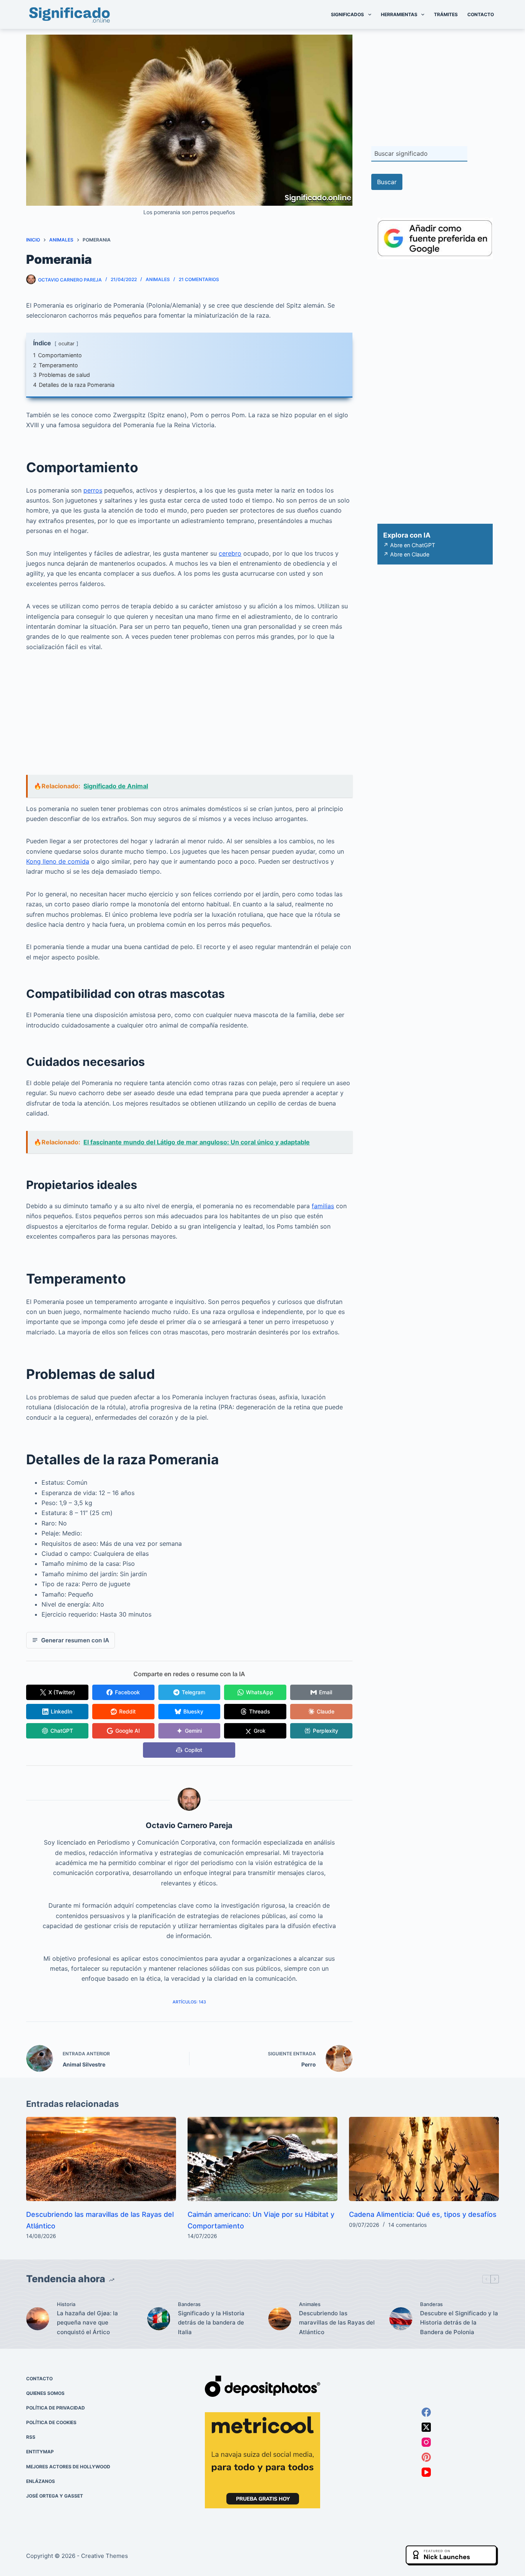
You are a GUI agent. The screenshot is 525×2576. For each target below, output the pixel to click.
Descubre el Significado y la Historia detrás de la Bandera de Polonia (459, 2323)
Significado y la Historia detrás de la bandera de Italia (211, 2323)
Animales (158, 279)
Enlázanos (41, 2481)
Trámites (446, 14)
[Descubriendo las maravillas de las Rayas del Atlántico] (101, 2159)
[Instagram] (426, 2442)
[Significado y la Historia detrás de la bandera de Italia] (159, 2319)
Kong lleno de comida (58, 861)
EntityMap (40, 2452)
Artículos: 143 (189, 2002)
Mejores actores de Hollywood (68, 2467)
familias (323, 1206)
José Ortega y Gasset (55, 2496)
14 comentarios (407, 2225)
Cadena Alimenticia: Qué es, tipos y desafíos (423, 2214)
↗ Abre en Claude (406, 554)
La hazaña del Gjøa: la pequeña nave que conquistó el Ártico (87, 2323)
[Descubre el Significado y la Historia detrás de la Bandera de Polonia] (401, 2319)
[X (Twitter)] (426, 2427)
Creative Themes (105, 2556)
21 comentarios (199, 279)
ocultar (66, 344)
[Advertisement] (189, 718)
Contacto (481, 14)
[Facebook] (426, 2412)
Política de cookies (51, 2423)
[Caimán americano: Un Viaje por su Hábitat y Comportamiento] (262, 2159)
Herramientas (399, 14)
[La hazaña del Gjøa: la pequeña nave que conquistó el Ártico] (38, 2319)
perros (93, 490)
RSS (31, 2437)
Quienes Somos (45, 2393)
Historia (66, 2305)
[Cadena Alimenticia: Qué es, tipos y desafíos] (424, 2159)
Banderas (189, 2305)
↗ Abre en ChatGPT (409, 545)
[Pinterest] (426, 2457)
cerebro (230, 553)
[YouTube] (426, 2472)
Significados (347, 14)
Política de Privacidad (56, 2408)
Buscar (387, 182)
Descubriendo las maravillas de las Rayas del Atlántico (337, 2323)
